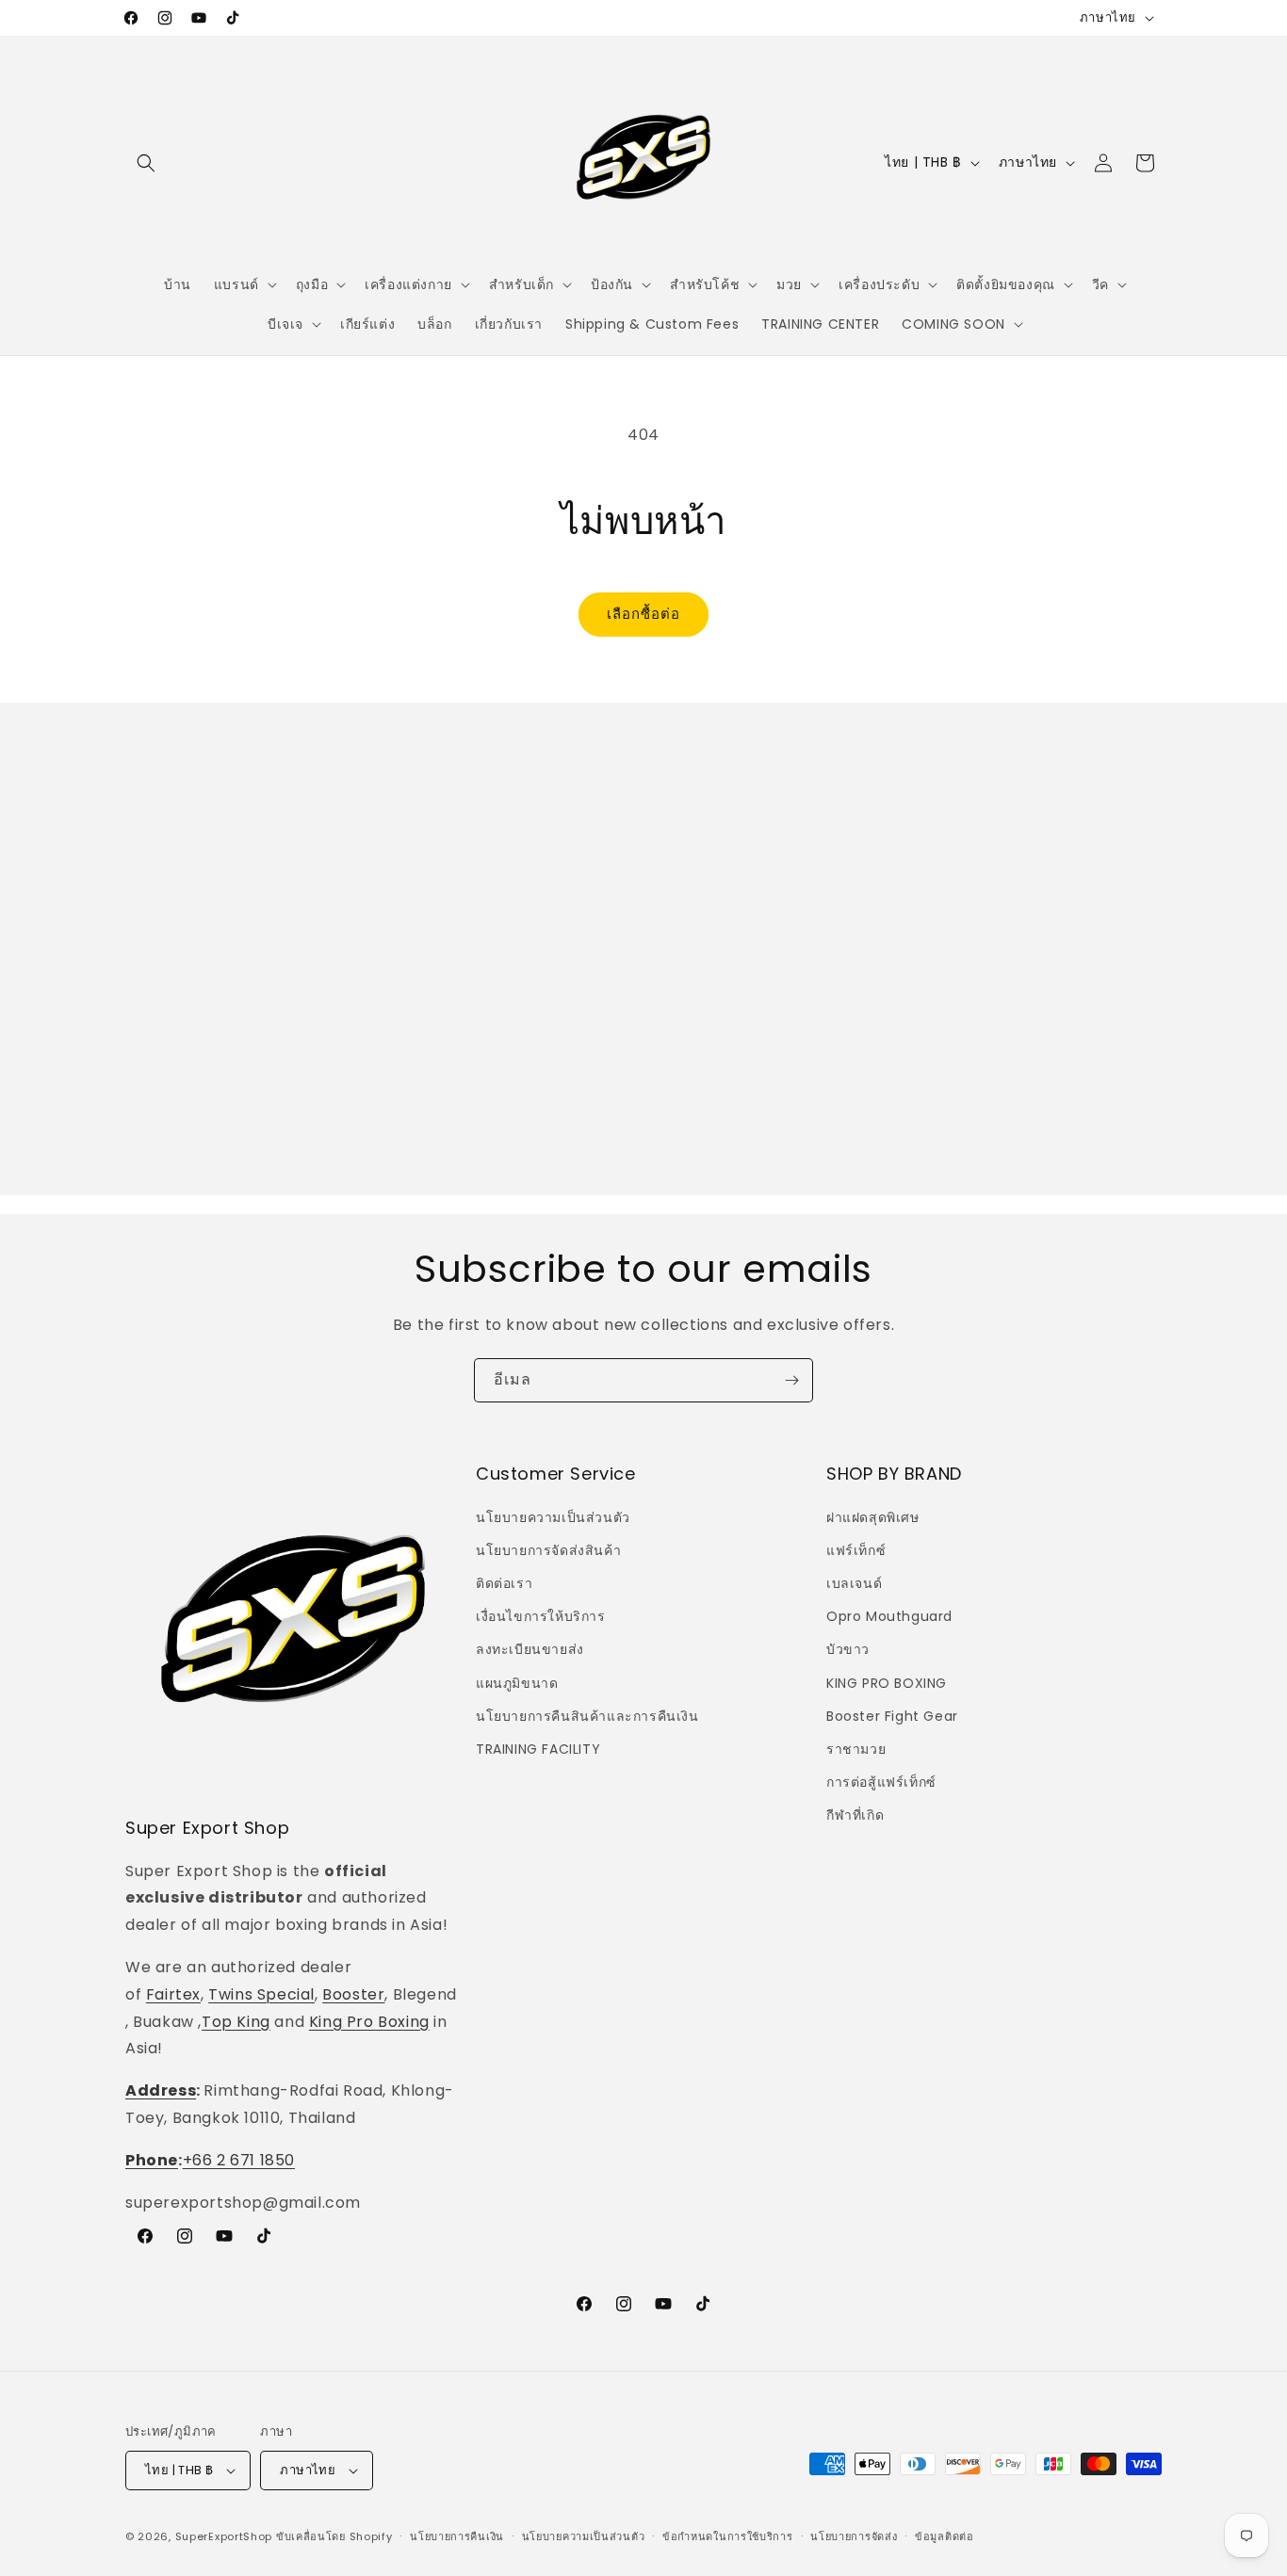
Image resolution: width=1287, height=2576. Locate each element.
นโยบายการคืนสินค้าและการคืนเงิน (587, 1716)
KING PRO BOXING (887, 1683)
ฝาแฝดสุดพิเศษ (873, 1517)
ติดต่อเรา (504, 1583)
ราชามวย (856, 1749)
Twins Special (261, 1994)
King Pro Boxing (369, 2022)
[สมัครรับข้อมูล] (791, 1380)
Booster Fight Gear (892, 1716)
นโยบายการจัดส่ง (854, 2536)
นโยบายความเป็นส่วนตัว (553, 1517)
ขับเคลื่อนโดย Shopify (334, 2536)
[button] (146, 163)
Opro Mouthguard (889, 1616)
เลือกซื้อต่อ (643, 614)
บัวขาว (848, 1649)
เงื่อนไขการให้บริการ (541, 1616)
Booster (353, 1994)
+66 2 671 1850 (239, 2160)
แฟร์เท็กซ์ (856, 1550)
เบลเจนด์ (854, 1583)
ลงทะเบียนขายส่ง (530, 1649)
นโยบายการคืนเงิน (457, 2536)
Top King (236, 2022)
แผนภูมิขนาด (517, 1683)
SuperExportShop (224, 2536)
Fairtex (173, 1994)
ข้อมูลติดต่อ (945, 2536)
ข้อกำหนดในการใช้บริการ (728, 2536)
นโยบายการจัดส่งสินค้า (548, 1550)
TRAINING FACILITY (538, 1749)
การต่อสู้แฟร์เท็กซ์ (881, 1782)
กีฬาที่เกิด (855, 1815)
